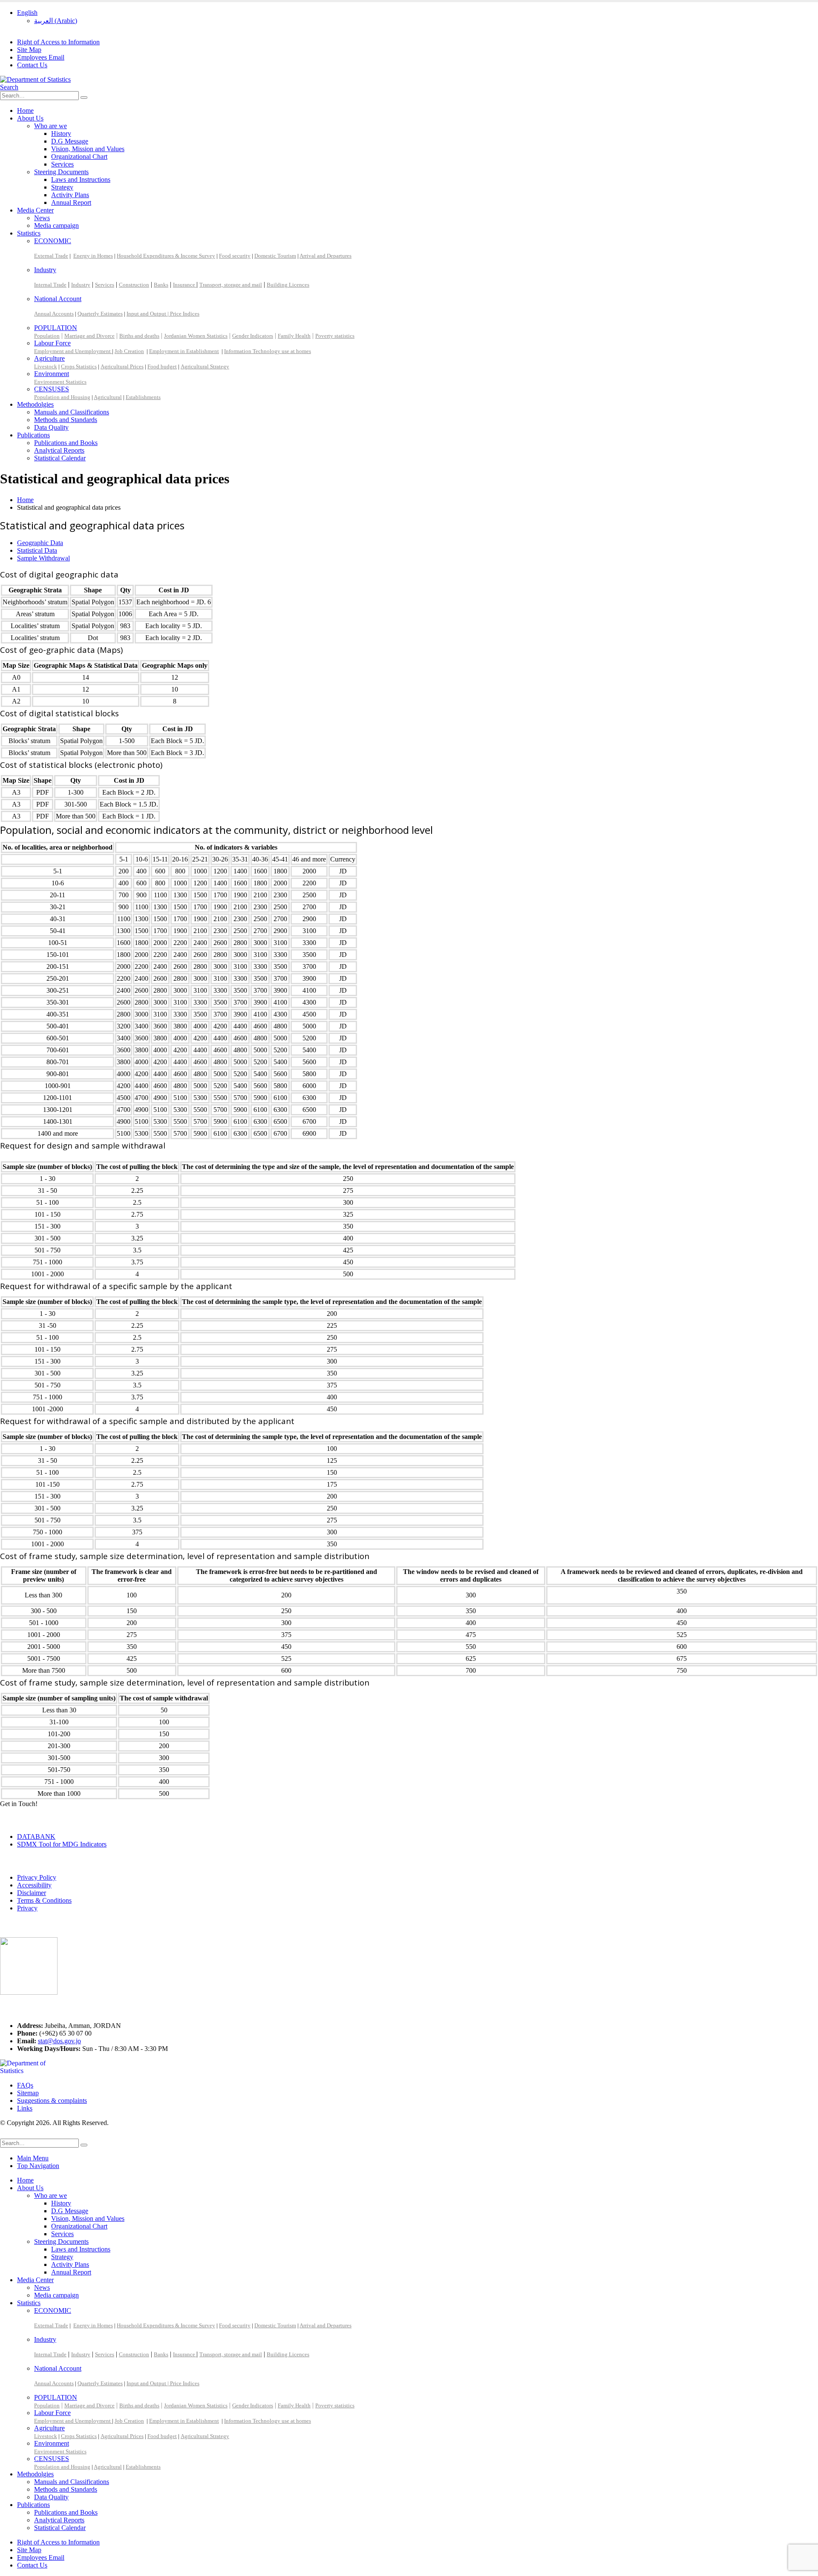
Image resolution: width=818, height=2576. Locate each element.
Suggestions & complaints (52, 2101)
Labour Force (52, 343)
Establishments (143, 397)
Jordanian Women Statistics (196, 336)
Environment (52, 374)
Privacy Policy (37, 1877)
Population (47, 336)
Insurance (185, 285)
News (42, 218)
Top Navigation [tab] (38, 2166)
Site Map (29, 50)
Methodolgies (35, 404)
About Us (30, 118)
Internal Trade (50, 285)
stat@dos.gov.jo (59, 2041)
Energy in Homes (93, 256)
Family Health (294, 336)
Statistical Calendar (60, 458)
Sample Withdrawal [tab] (43, 558)
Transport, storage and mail (231, 285)
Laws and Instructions (81, 179)
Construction (134, 285)
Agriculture (49, 358)
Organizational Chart (79, 157)
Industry (45, 270)
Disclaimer (32, 1893)
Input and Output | (148, 314)
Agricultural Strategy (205, 366)
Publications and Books (66, 443)
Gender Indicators (253, 336)
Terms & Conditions (44, 1900)
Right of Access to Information (58, 42)
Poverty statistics (335, 336)
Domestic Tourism (275, 256)
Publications (33, 435)
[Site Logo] (35, 79)
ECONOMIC (53, 241)
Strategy (62, 187)
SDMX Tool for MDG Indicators (62, 1844)
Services (62, 164)
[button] (9, 87)
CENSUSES (52, 389)
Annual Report (71, 202)
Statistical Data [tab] (37, 550)
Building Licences (288, 285)
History (61, 134)
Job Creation (129, 351)
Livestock (46, 366)
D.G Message (70, 141)
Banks (161, 285)
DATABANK (36, 1837)
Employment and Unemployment (73, 351)
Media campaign (56, 225)
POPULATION (56, 328)
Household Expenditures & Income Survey (166, 256)
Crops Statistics (79, 366)
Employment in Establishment (184, 351)
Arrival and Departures (325, 256)
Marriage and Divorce (89, 336)
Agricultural (108, 397)
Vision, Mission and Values (88, 149)
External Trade (51, 256)
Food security (235, 256)
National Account (58, 299)
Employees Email (41, 57)
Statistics (29, 233)
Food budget (162, 366)
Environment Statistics (60, 382)
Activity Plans (70, 195)
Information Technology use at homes (268, 351)
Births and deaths (139, 336)
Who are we (50, 126)
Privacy (27, 1908)
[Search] (84, 98)
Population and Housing (62, 397)
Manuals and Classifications (72, 412)
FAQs (25, 2085)
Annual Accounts (54, 314)
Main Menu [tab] (33, 2158)
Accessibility (34, 1885)
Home (25, 111)
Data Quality (51, 427)
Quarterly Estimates (100, 314)
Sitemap (28, 2093)
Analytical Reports (59, 450)
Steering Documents (61, 172)
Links (25, 2108)
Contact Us (32, 65)
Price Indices (185, 314)
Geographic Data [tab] (40, 543)
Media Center (35, 210)
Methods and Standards (66, 420)
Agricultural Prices (122, 366)
